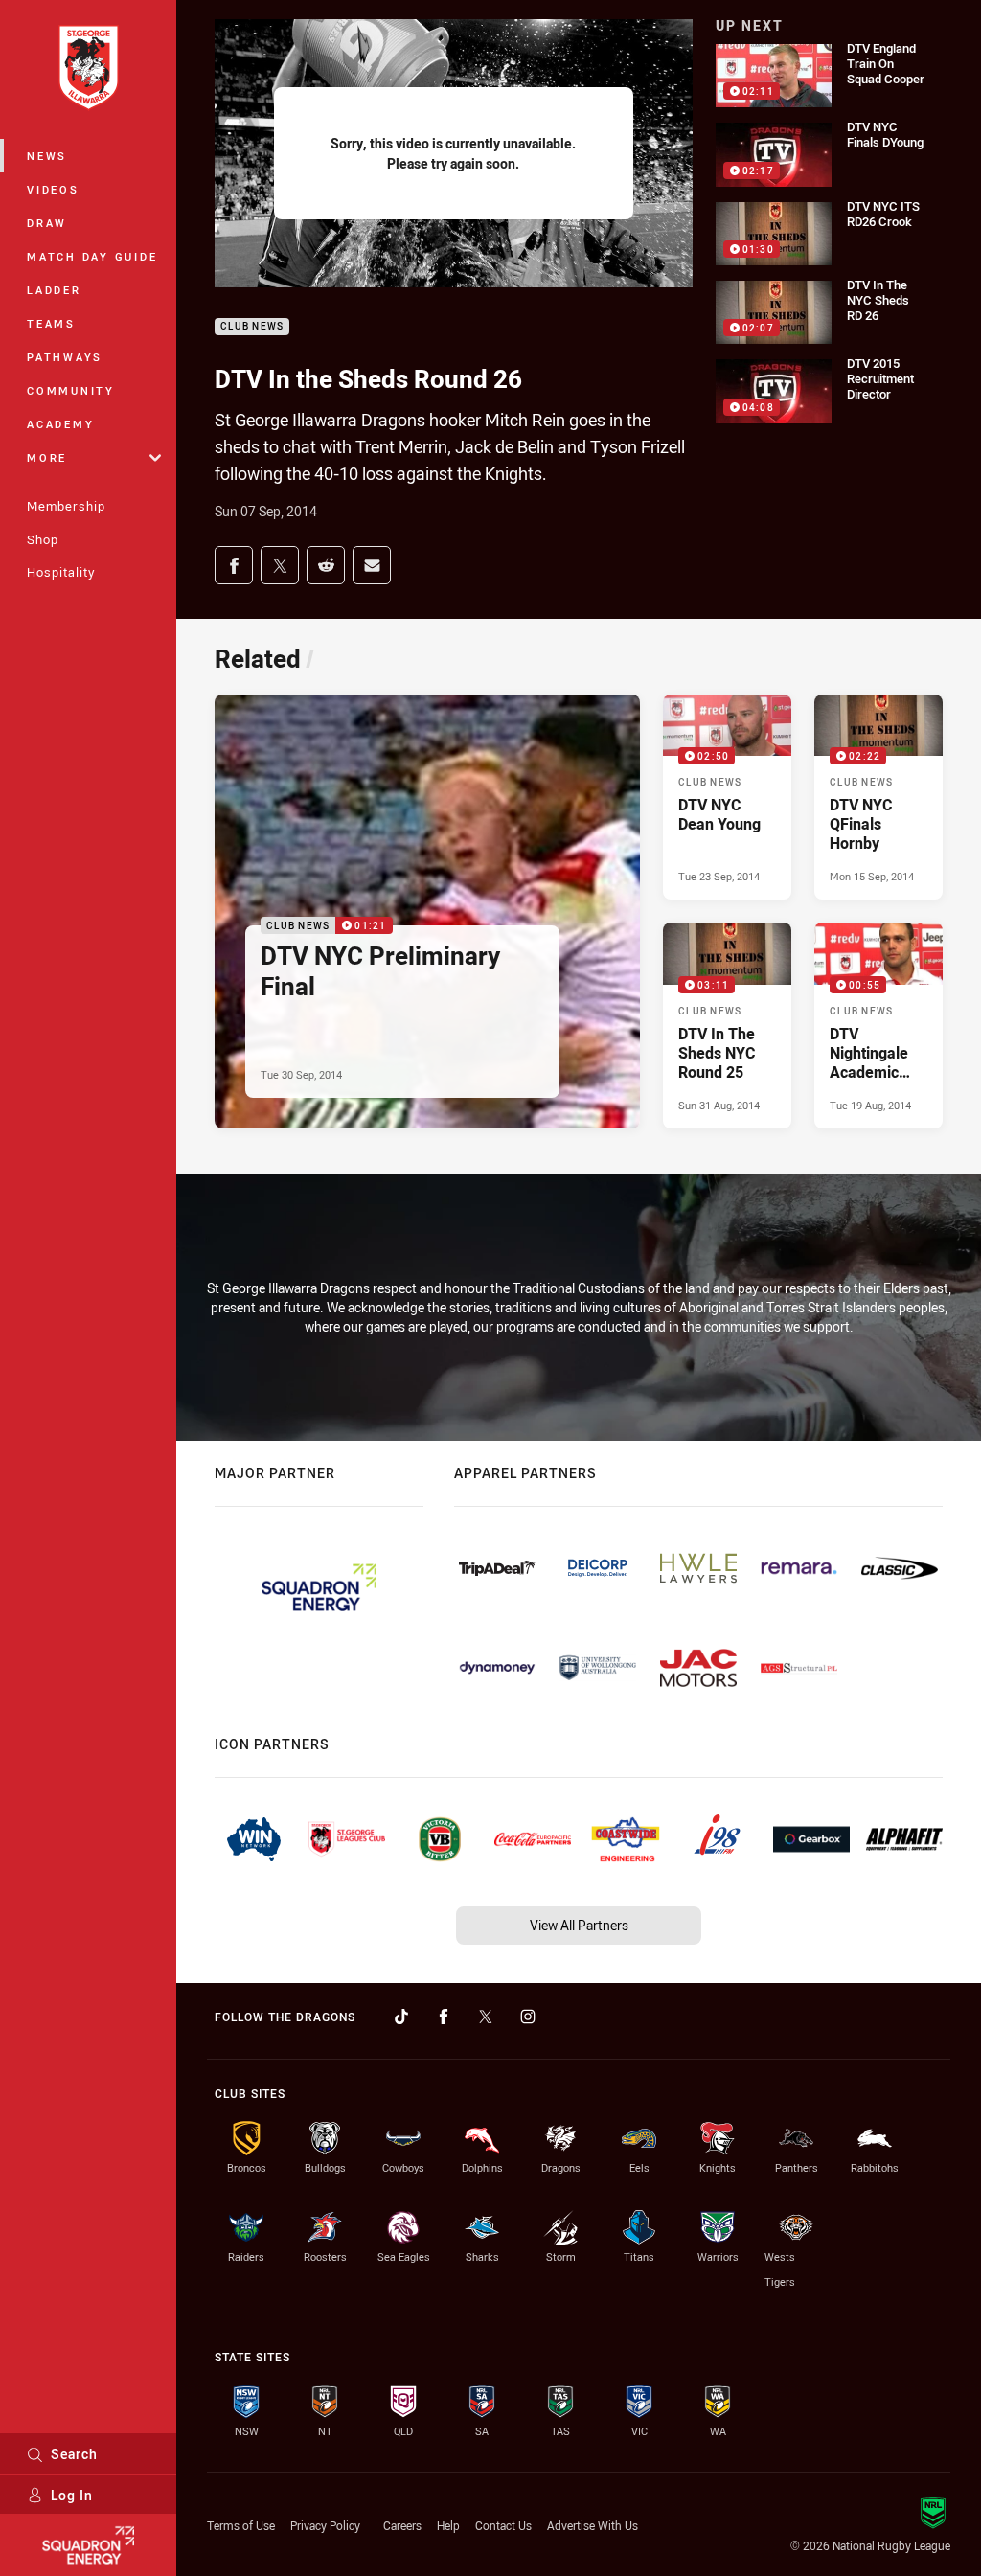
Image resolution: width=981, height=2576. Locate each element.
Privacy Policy (325, 2525)
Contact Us (503, 2525)
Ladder (54, 290)
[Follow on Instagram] (528, 2017)
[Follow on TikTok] (401, 2017)
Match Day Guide (92, 256)
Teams (51, 323)
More (47, 457)
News (47, 156)
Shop (43, 539)
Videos (53, 189)
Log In (72, 2495)
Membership (66, 506)
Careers (402, 2525)
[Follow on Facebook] (444, 2017)
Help (448, 2525)
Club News (252, 327)
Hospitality (61, 572)
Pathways (65, 357)
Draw (47, 223)
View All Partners (579, 1925)
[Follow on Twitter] (486, 2017)
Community (71, 390)
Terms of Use (241, 2525)
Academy (60, 424)
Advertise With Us (593, 2525)
